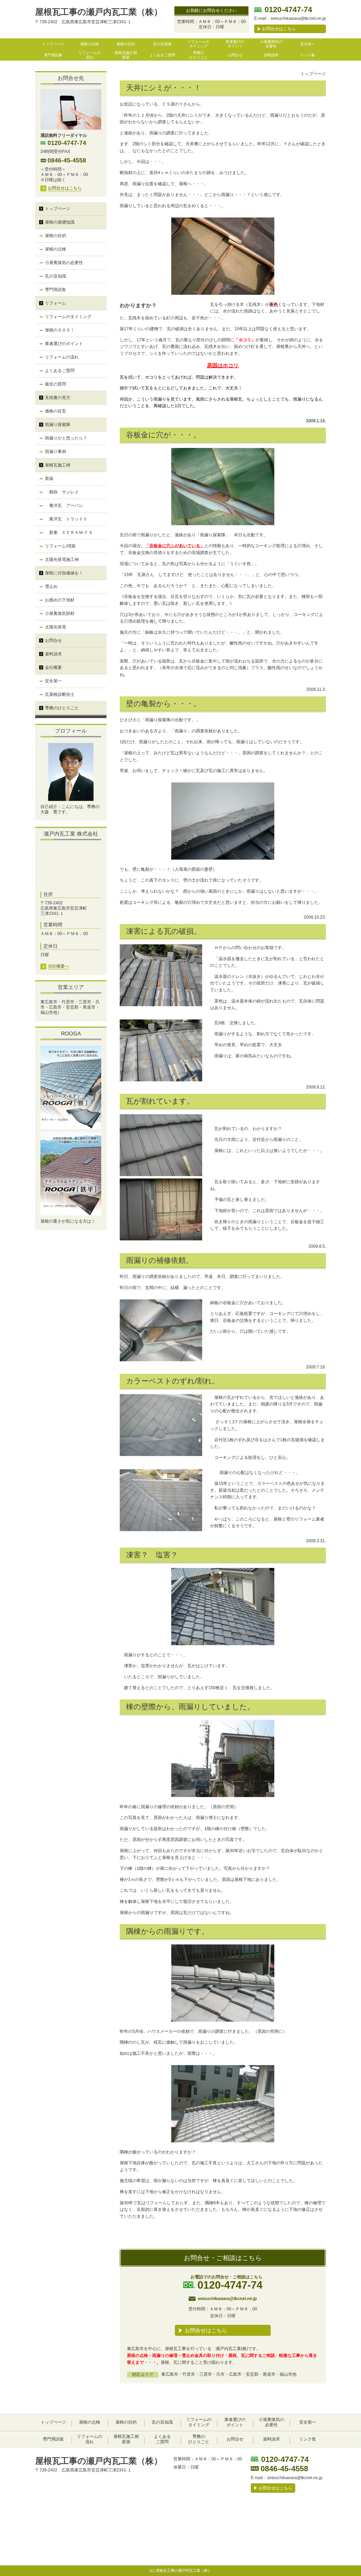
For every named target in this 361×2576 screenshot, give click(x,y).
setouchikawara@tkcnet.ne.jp (298, 18)
